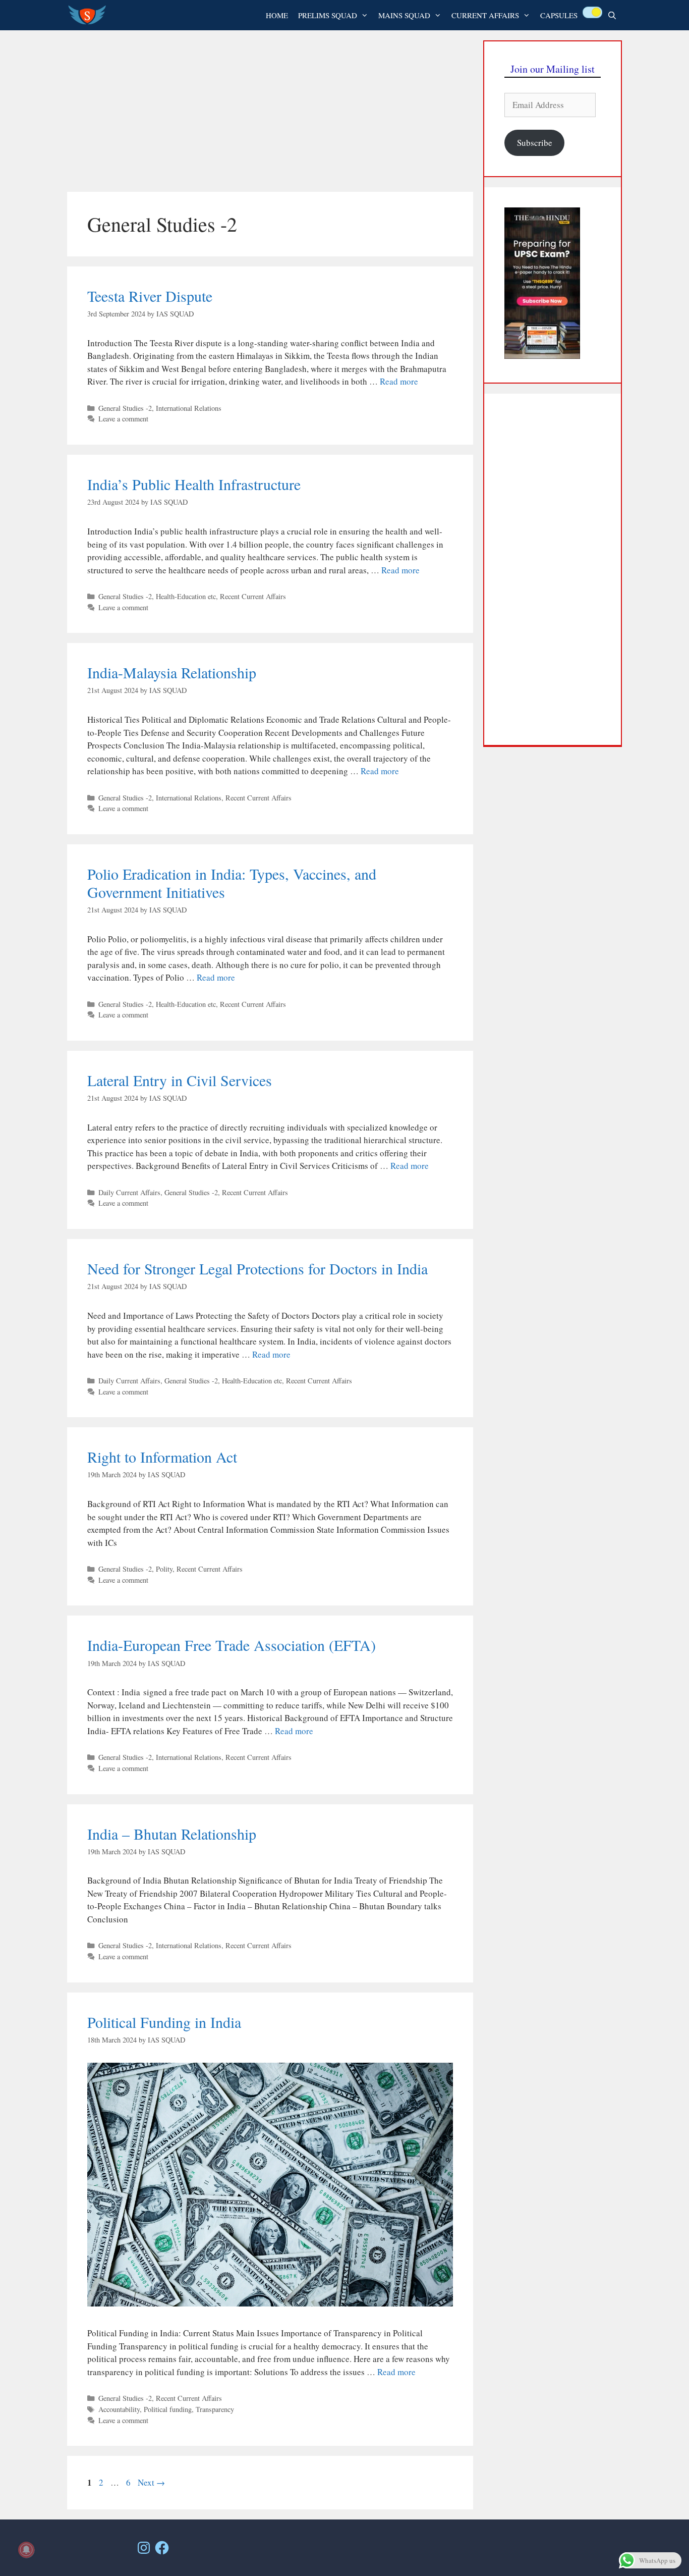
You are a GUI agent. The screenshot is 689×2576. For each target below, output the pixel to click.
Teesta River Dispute (150, 296)
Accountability (119, 2409)
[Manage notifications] (26, 2550)
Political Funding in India (164, 2022)
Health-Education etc (186, 596)
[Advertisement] (270, 111)
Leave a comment (123, 419)
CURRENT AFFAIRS (485, 15)
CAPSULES (559, 15)
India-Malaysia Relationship (172, 672)
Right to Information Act (162, 1457)
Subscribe (535, 143)
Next (151, 2482)
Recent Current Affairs (253, 596)
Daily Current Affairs (129, 1192)
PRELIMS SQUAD (328, 15)
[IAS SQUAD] (90, 15)
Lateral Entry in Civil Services (180, 1080)
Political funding (168, 2409)
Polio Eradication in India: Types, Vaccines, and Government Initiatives (232, 883)
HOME (277, 15)
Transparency (215, 2409)
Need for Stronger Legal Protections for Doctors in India (257, 1268)
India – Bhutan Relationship (172, 1834)
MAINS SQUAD (404, 15)
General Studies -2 (125, 408)
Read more (399, 381)
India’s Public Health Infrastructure (194, 484)
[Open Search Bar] (612, 15)
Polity (164, 1569)
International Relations (189, 408)
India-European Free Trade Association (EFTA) (232, 1645)
